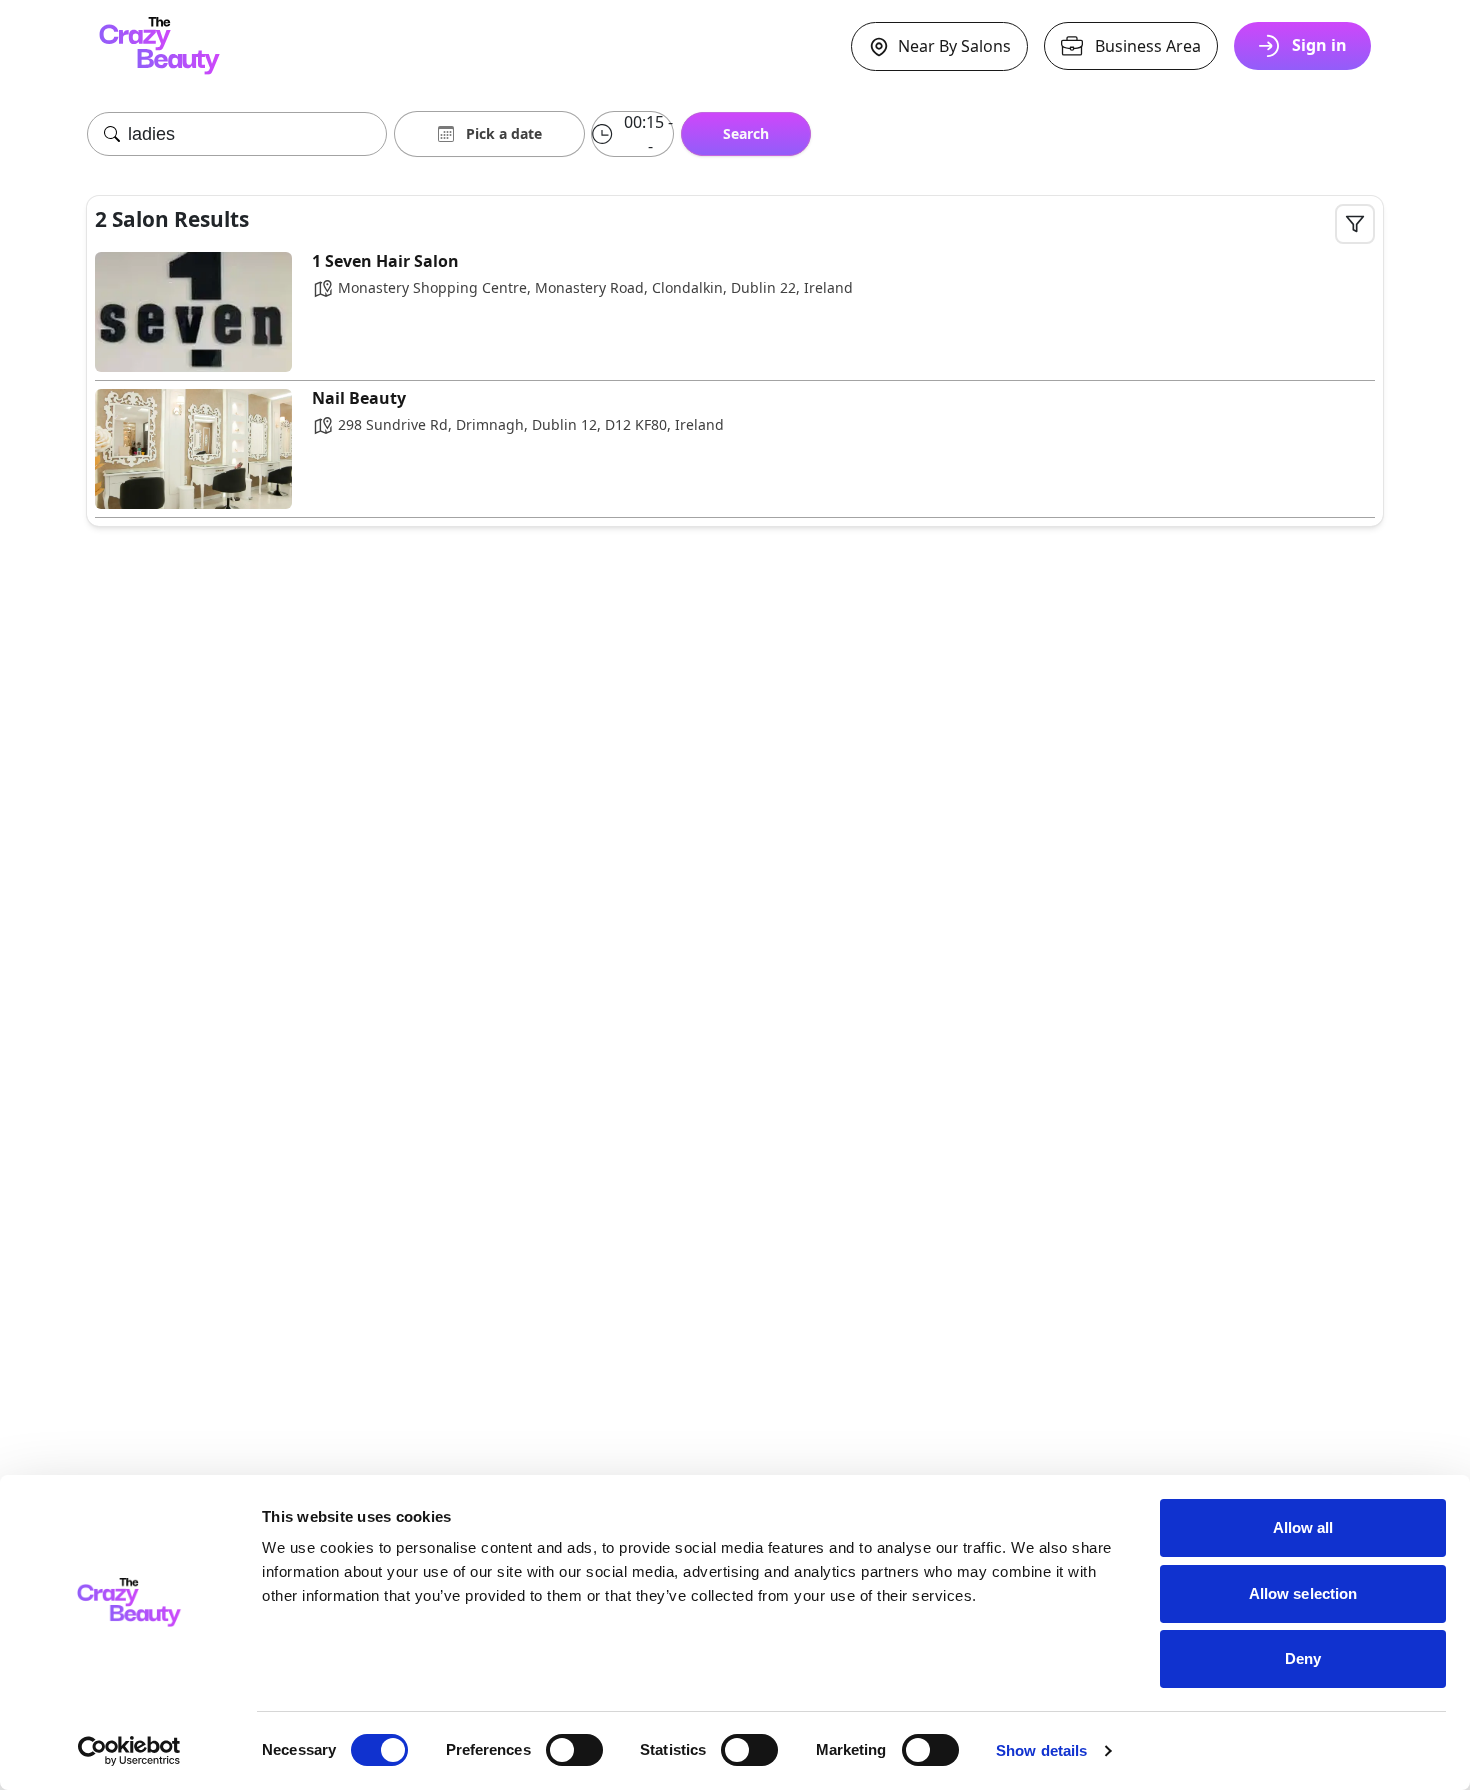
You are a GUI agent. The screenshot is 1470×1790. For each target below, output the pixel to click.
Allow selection (1303, 1593)
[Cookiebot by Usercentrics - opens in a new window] (129, 1751)
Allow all (1303, 1527)
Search (746, 133)
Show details (1041, 1750)
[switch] (574, 1750)
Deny (1303, 1658)
